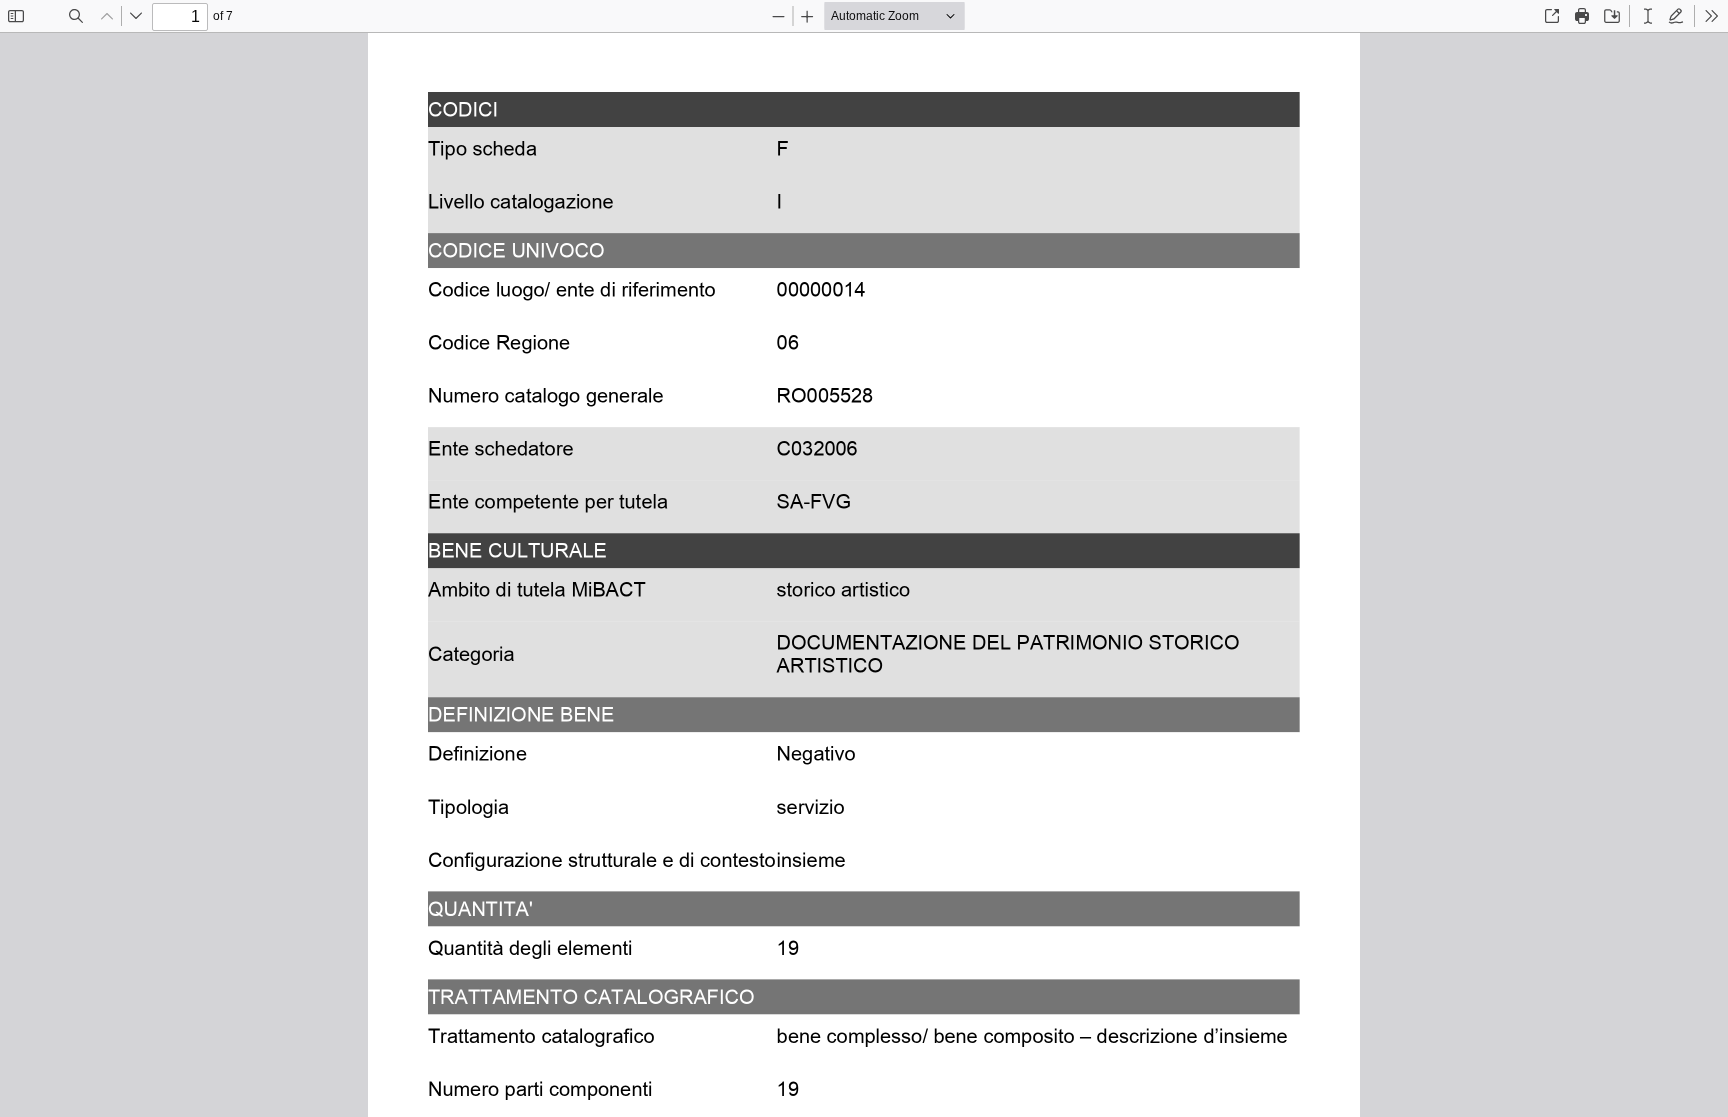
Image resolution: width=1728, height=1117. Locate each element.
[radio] (1648, 16)
